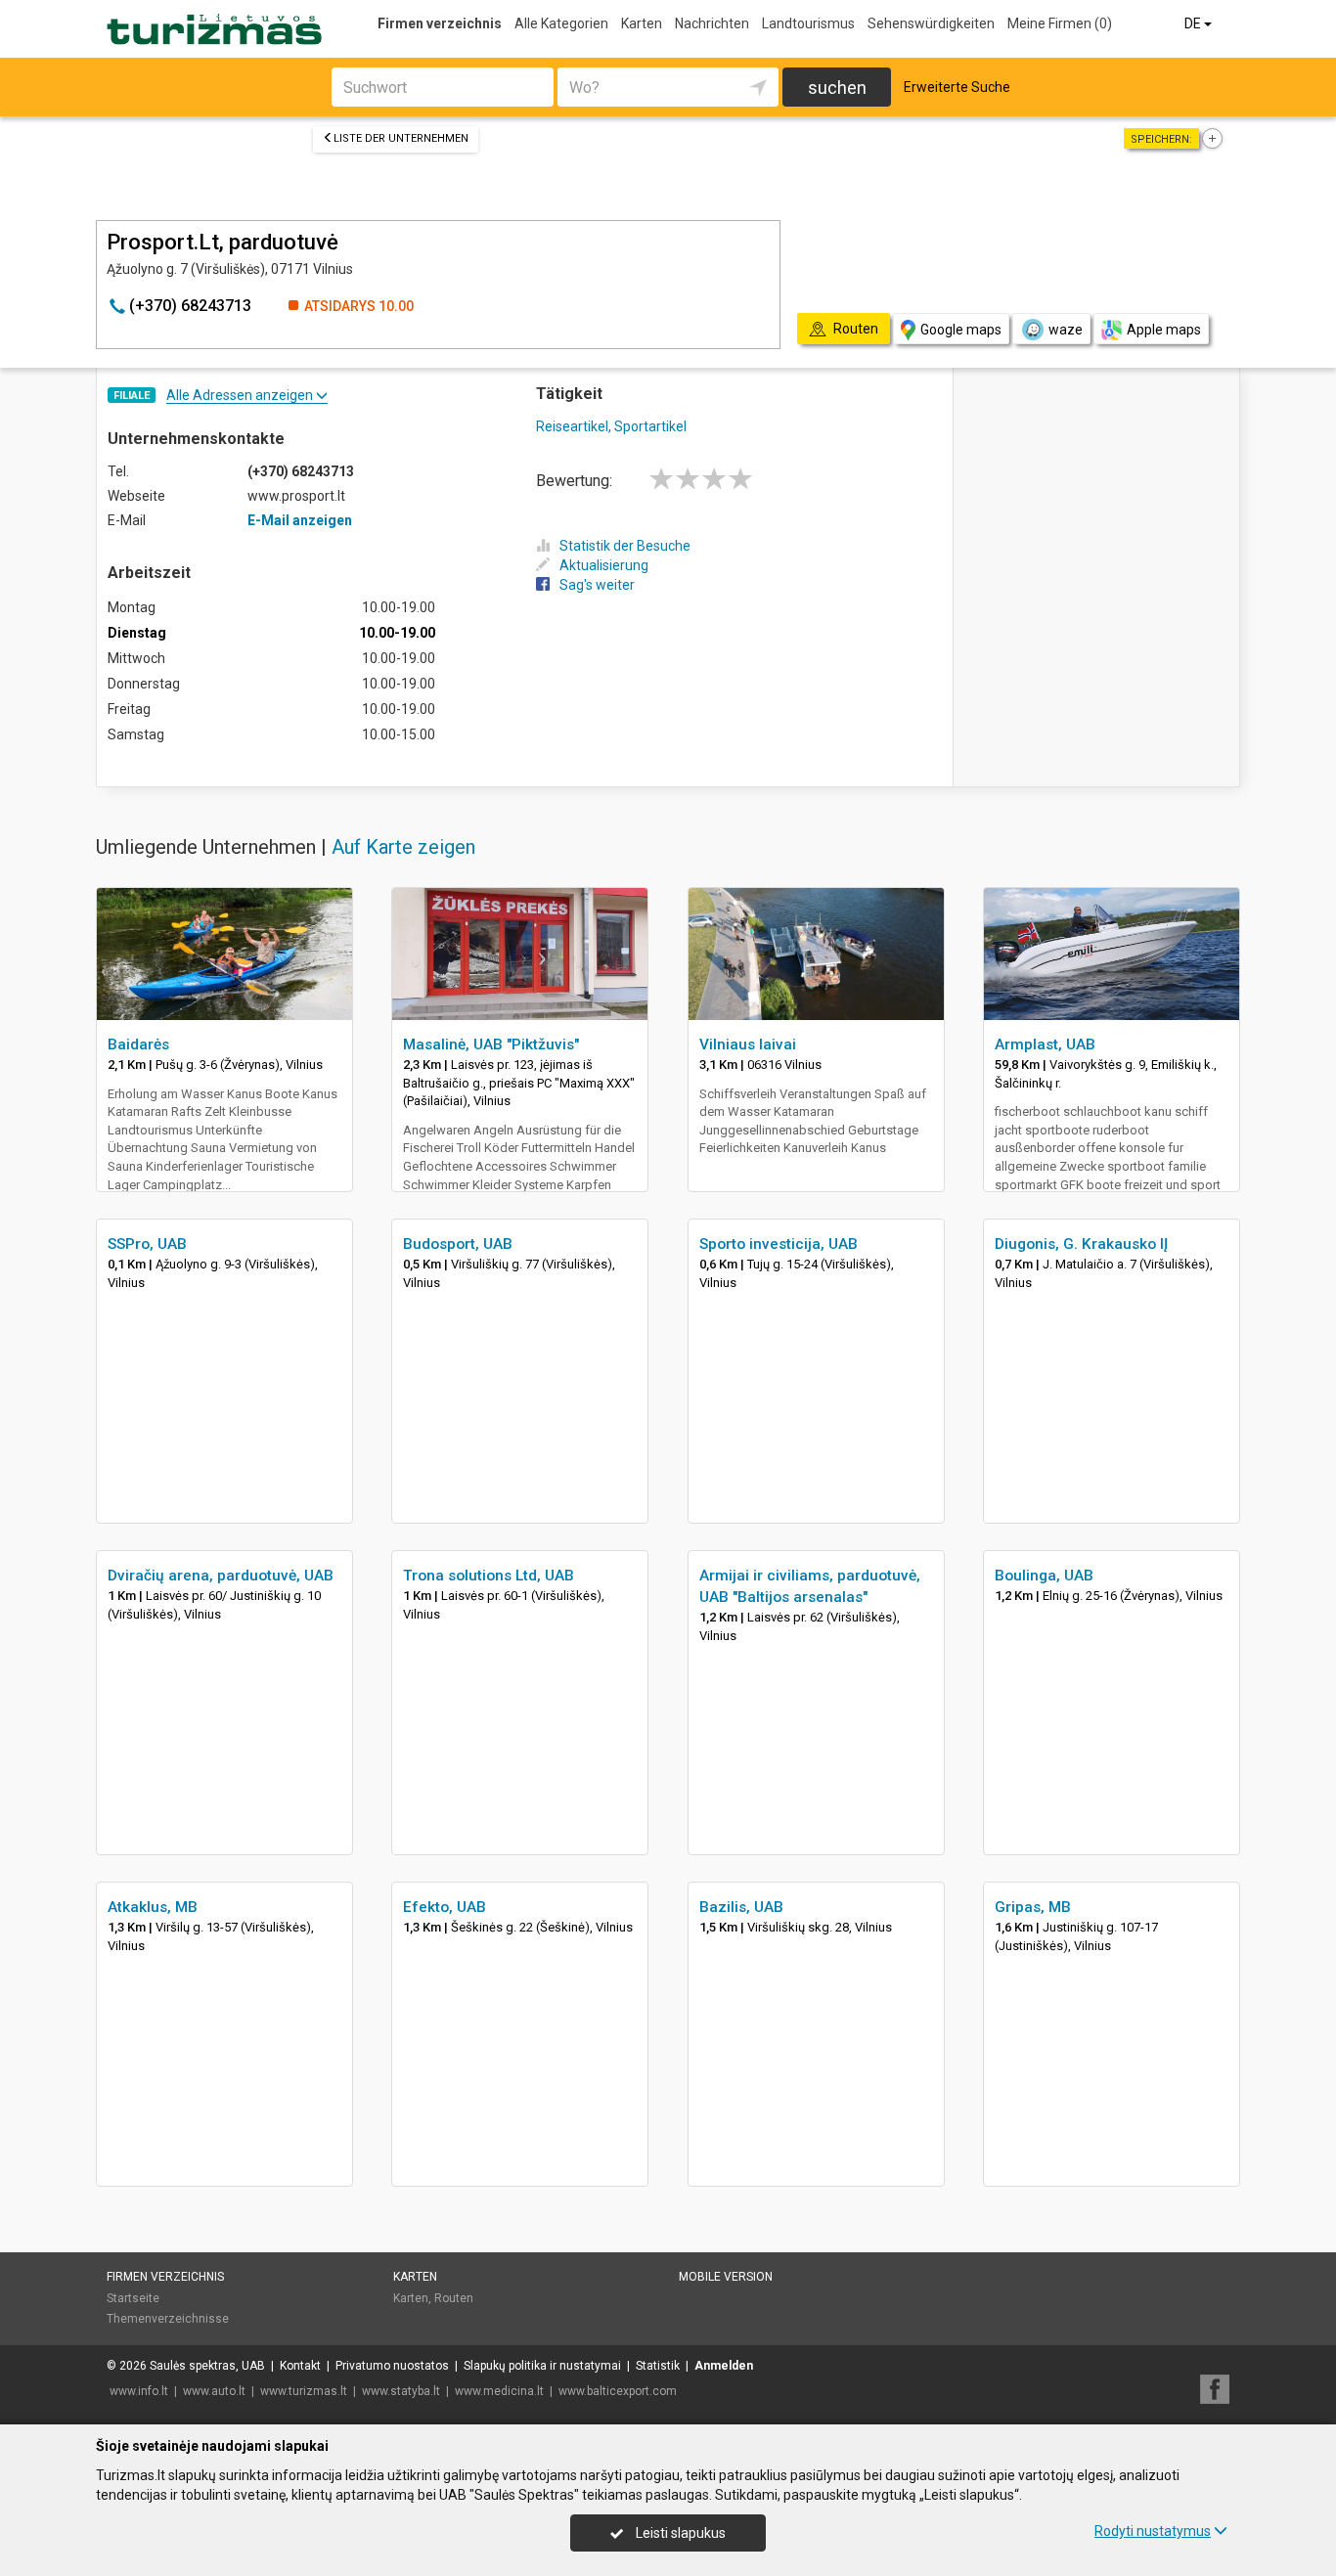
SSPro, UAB (147, 1244)
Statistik (658, 2366)
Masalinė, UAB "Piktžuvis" (491, 1044)
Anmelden (724, 2366)
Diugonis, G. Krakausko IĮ (1081, 1244)
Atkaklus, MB (153, 1907)
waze (1066, 330)
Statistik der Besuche (625, 546)
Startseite (133, 2298)
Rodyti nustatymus (1153, 2531)
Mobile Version (726, 2277)
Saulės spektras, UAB (207, 2366)
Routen (454, 2298)
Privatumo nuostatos (392, 2366)
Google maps (961, 330)
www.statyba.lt (401, 2391)
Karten (642, 23)
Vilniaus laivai (748, 1044)
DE (1194, 23)
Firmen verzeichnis (440, 23)
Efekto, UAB (445, 1907)
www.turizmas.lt (304, 2391)
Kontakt (300, 2366)
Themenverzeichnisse (168, 2319)
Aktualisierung (604, 565)
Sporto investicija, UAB (779, 1244)
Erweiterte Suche (957, 87)
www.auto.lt (214, 2391)
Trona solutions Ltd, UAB (489, 1576)
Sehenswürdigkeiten (931, 23)
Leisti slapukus (679, 2533)
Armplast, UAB (1045, 1044)
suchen (837, 88)
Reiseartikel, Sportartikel (611, 426)
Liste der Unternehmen (401, 138)
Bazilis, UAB (741, 1907)
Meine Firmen (1060, 23)
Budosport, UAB (458, 1244)
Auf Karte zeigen (403, 847)
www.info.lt (139, 2391)
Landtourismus (808, 23)
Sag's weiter (597, 585)
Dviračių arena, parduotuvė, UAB (221, 1576)
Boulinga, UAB (1044, 1576)
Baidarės (138, 1044)
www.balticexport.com (618, 2391)
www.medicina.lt (499, 2391)
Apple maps (1164, 330)
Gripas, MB (1033, 1907)
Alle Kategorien (561, 23)
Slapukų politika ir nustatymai (542, 2366)
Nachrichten (712, 23)
